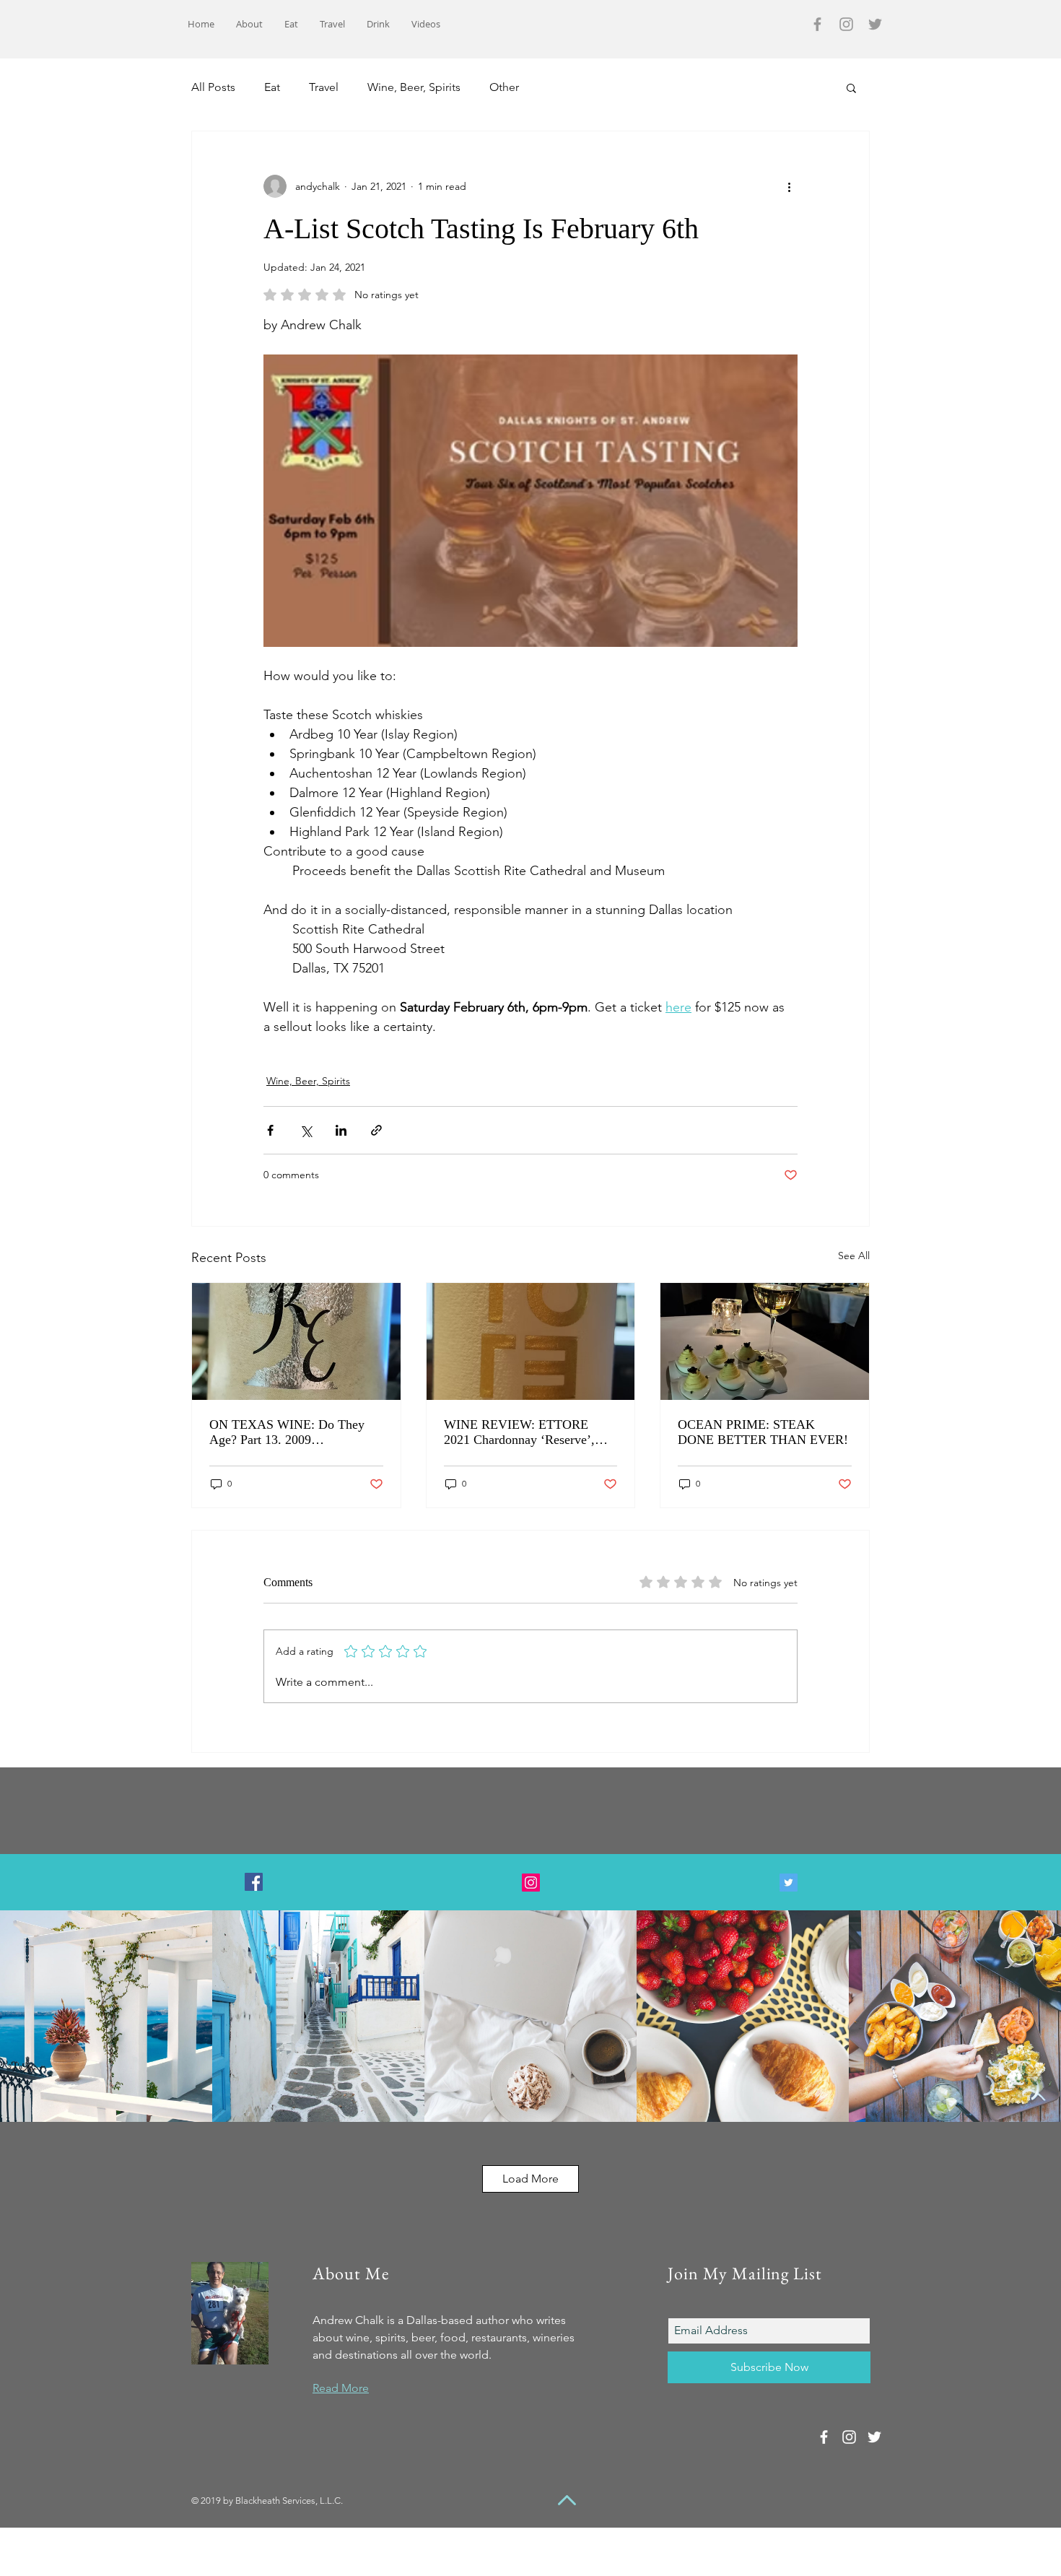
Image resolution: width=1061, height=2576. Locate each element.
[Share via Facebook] (270, 1130)
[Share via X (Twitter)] (306, 1130)
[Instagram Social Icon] (531, 1883)
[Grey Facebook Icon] (817, 24)
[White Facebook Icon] (824, 2437)
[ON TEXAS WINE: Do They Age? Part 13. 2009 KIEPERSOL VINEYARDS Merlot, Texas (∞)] (296, 1341)
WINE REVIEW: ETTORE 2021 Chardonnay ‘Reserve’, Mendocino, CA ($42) (519, 1432)
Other (504, 87)
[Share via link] (376, 1130)
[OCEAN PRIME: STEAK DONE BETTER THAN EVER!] (765, 1341)
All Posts (213, 87)
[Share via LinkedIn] (341, 1130)
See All (854, 1256)
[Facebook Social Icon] (254, 1882)
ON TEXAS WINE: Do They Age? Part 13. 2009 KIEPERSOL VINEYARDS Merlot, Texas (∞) (287, 1432)
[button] (851, 87)
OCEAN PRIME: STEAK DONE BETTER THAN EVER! (763, 1432)
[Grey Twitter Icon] (875, 24)
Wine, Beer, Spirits (414, 87)
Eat (272, 87)
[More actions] (789, 186)
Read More (341, 2388)
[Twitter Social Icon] (789, 1883)
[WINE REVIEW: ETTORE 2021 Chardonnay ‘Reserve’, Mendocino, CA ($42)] (531, 1341)
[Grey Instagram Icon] (846, 24)
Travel (324, 87)
